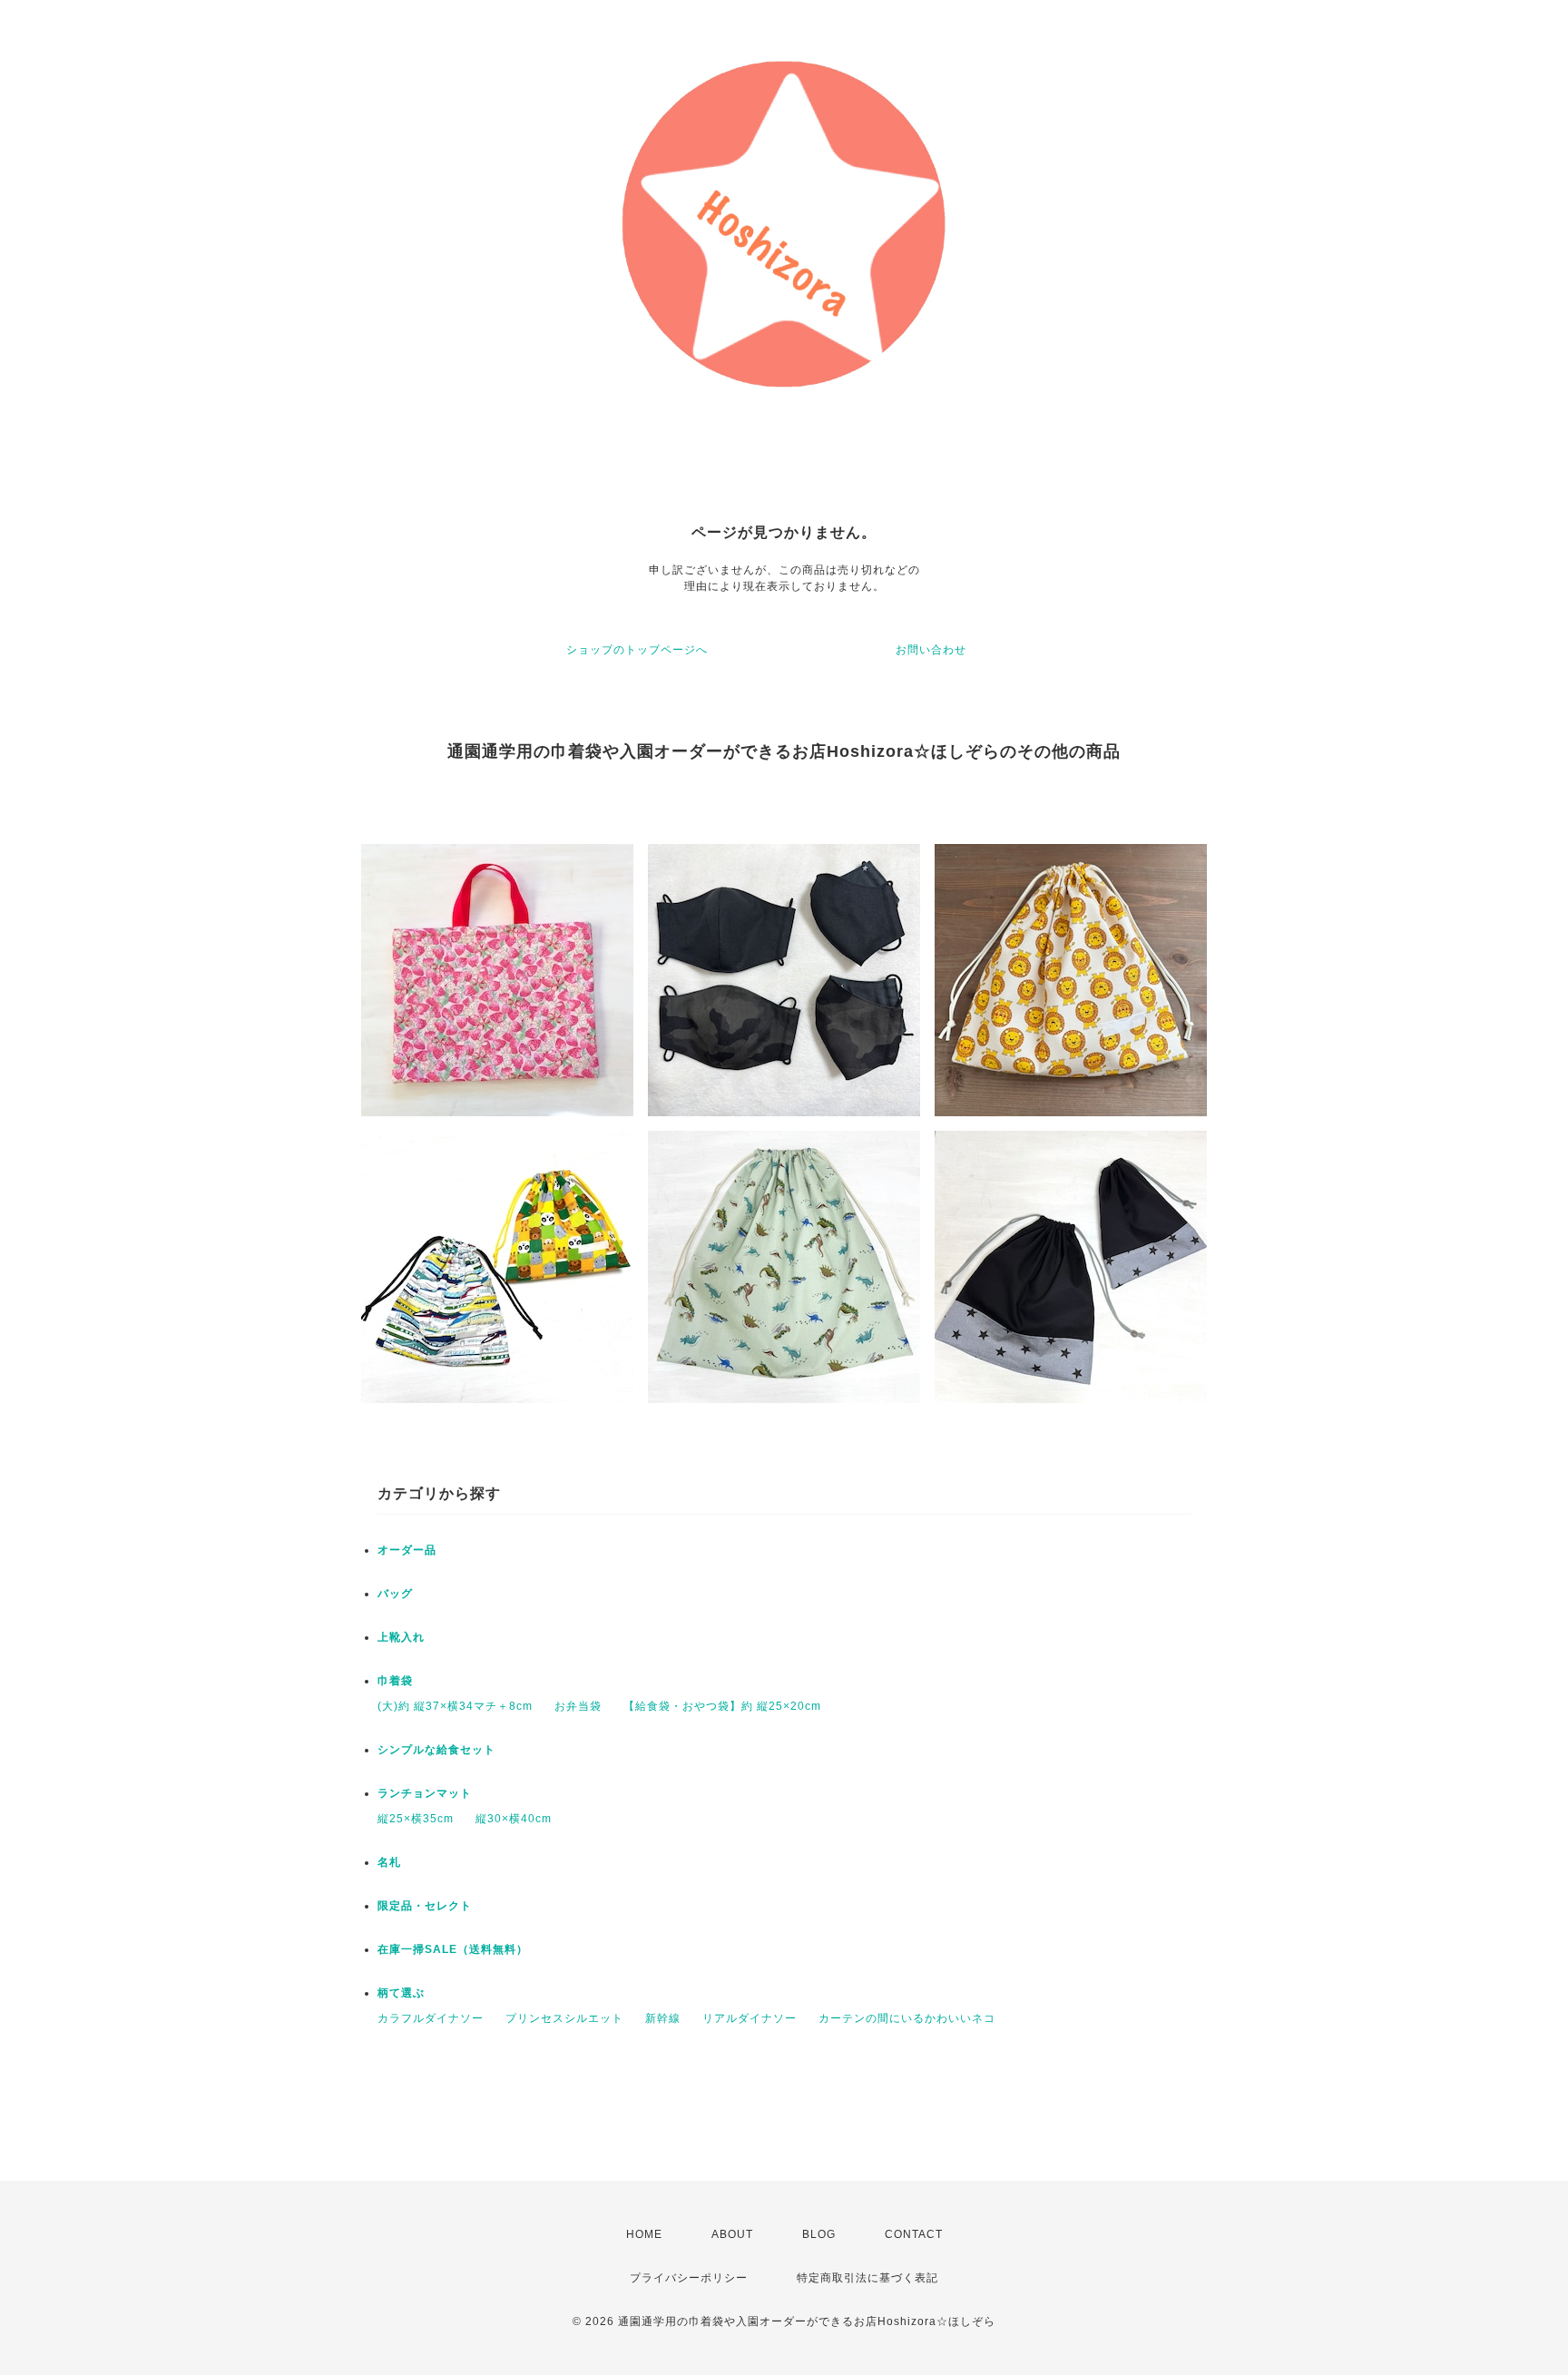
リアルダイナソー (750, 2018)
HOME (644, 2234)
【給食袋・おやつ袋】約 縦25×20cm (722, 1706)
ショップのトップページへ (637, 650)
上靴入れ (401, 1637)
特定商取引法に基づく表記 (867, 2278)
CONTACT (914, 2234)
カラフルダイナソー (431, 2018)
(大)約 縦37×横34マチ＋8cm (455, 1706)
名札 (389, 1862)
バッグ (395, 1594)
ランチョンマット (425, 1793)
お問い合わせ (931, 650)
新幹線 (663, 2018)
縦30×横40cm (514, 1819)
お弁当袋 (578, 1706)
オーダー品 (407, 1550)
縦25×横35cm (416, 1819)
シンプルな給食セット (436, 1750)
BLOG (819, 2234)
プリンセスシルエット (564, 2018)
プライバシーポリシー (689, 2278)
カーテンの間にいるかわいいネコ (907, 2018)
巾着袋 (395, 1681)
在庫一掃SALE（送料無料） (453, 1949)
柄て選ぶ (401, 1993)
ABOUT (732, 2234)
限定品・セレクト (425, 1906)
